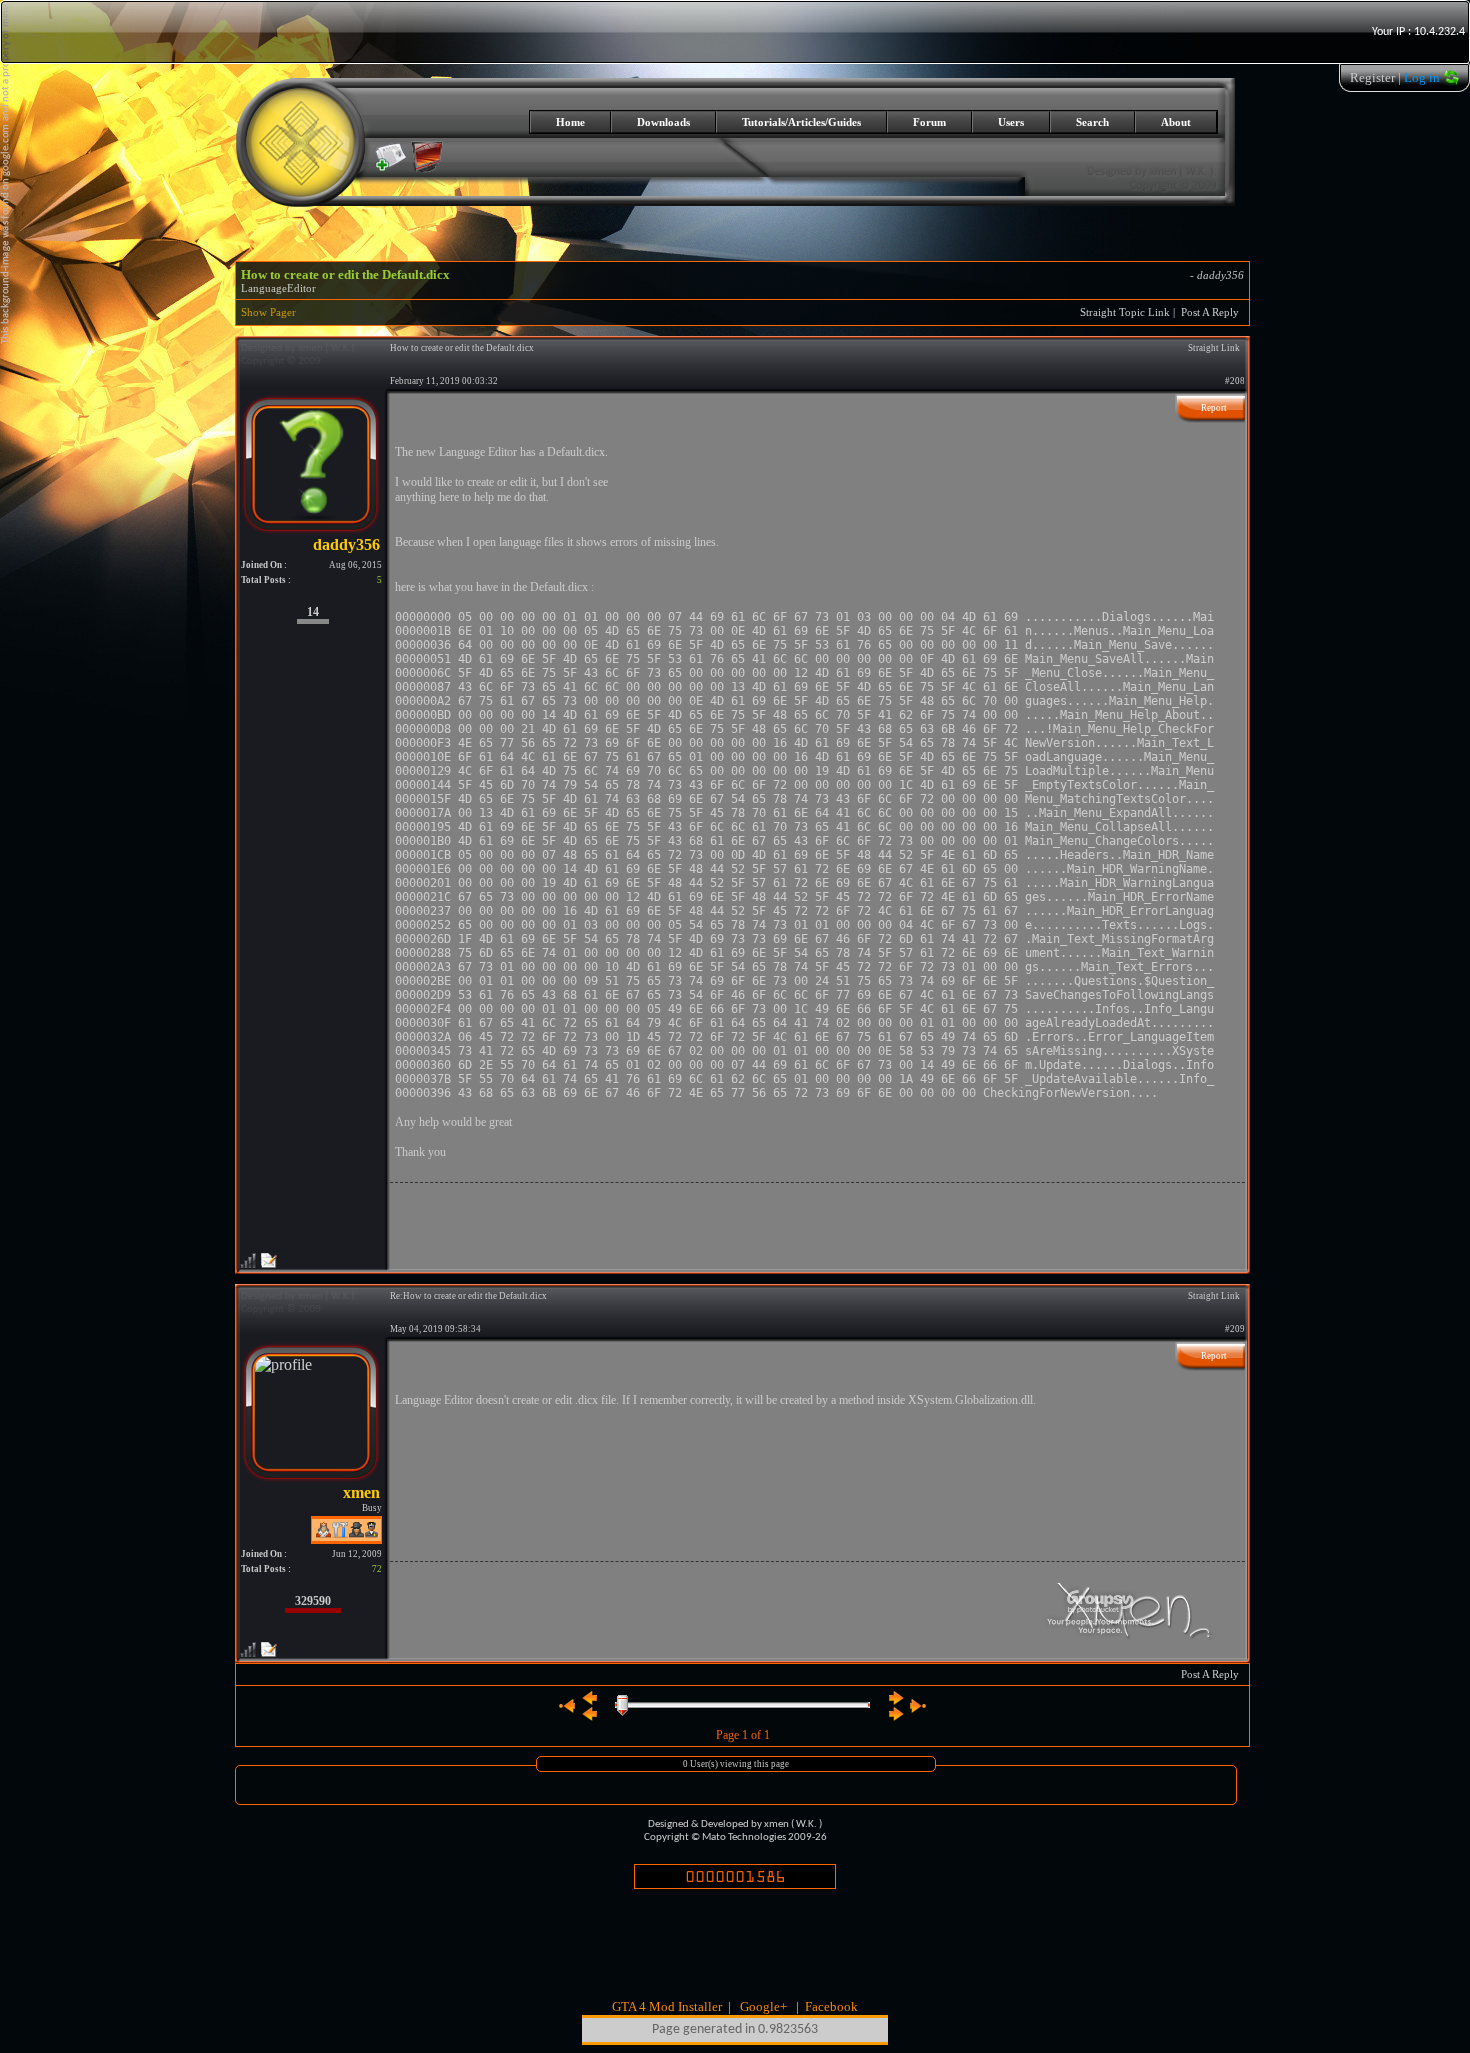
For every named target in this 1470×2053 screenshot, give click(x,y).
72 (377, 1569)
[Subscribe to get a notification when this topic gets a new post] (391, 157)
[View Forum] (427, 167)
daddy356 (1220, 275)
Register (1372, 77)
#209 (1235, 1329)
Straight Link (1214, 348)
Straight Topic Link (1125, 312)
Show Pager (268, 312)
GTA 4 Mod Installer (667, 2006)
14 (313, 612)
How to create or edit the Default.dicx (345, 274)
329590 (313, 1601)
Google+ (763, 2006)
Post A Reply (1210, 312)
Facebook (831, 2006)
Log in (1422, 77)
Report (1214, 408)
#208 (1235, 381)
